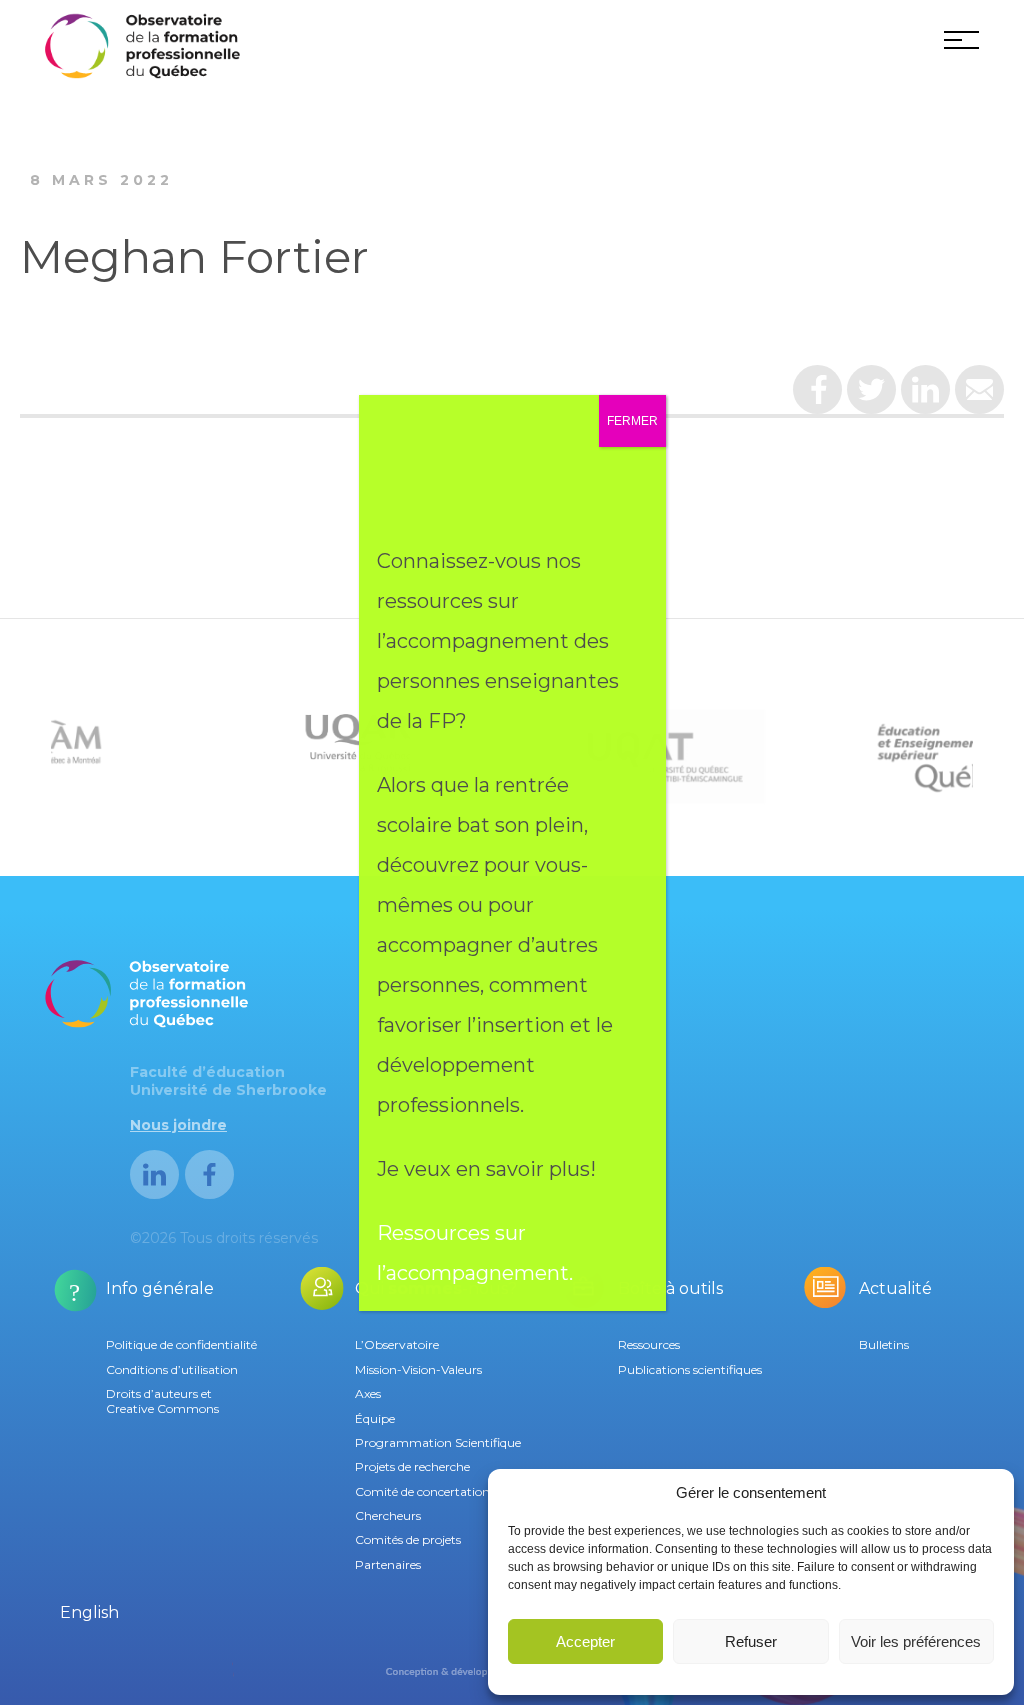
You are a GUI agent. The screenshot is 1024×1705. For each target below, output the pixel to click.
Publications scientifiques (690, 1369)
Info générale (160, 1288)
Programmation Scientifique (438, 1442)
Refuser (751, 1641)
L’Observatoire (397, 1344)
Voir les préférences (916, 1641)
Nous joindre (178, 1125)
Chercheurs (388, 1515)
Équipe (375, 1418)
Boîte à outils (670, 1288)
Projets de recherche (412, 1466)
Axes (368, 1393)
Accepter (585, 1641)
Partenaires (388, 1564)
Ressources (649, 1344)
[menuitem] (89, 1613)
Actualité (895, 1288)
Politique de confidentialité (181, 1344)
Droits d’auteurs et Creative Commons (162, 1400)
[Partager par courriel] (979, 397)
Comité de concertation (422, 1491)
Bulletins (884, 1344)
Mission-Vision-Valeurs (418, 1369)
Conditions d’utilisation (172, 1369)
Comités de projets (408, 1539)
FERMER (632, 421)
